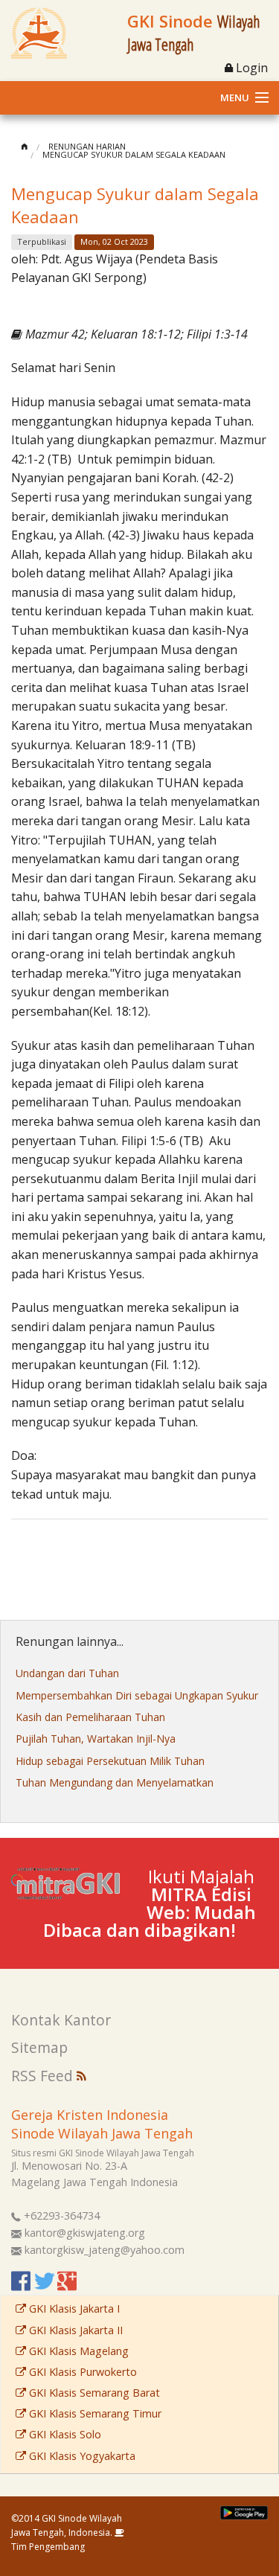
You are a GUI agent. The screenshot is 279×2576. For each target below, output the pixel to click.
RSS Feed (44, 2076)
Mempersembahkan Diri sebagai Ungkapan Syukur (137, 1695)
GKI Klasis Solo (64, 2434)
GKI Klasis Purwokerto (81, 2372)
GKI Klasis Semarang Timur (94, 2413)
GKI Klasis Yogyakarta (81, 2456)
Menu (235, 97)
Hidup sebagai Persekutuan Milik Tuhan (110, 1761)
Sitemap (39, 2047)
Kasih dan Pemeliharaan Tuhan (90, 1717)
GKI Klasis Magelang (77, 2351)
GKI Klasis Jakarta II (74, 2330)
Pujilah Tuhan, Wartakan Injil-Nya (96, 1739)
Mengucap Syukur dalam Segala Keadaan (134, 154)
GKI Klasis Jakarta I (73, 2309)
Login (250, 68)
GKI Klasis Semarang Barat (93, 2393)
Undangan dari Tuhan (67, 1673)
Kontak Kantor (61, 2020)
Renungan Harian (87, 146)
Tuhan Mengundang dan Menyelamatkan (115, 1782)
